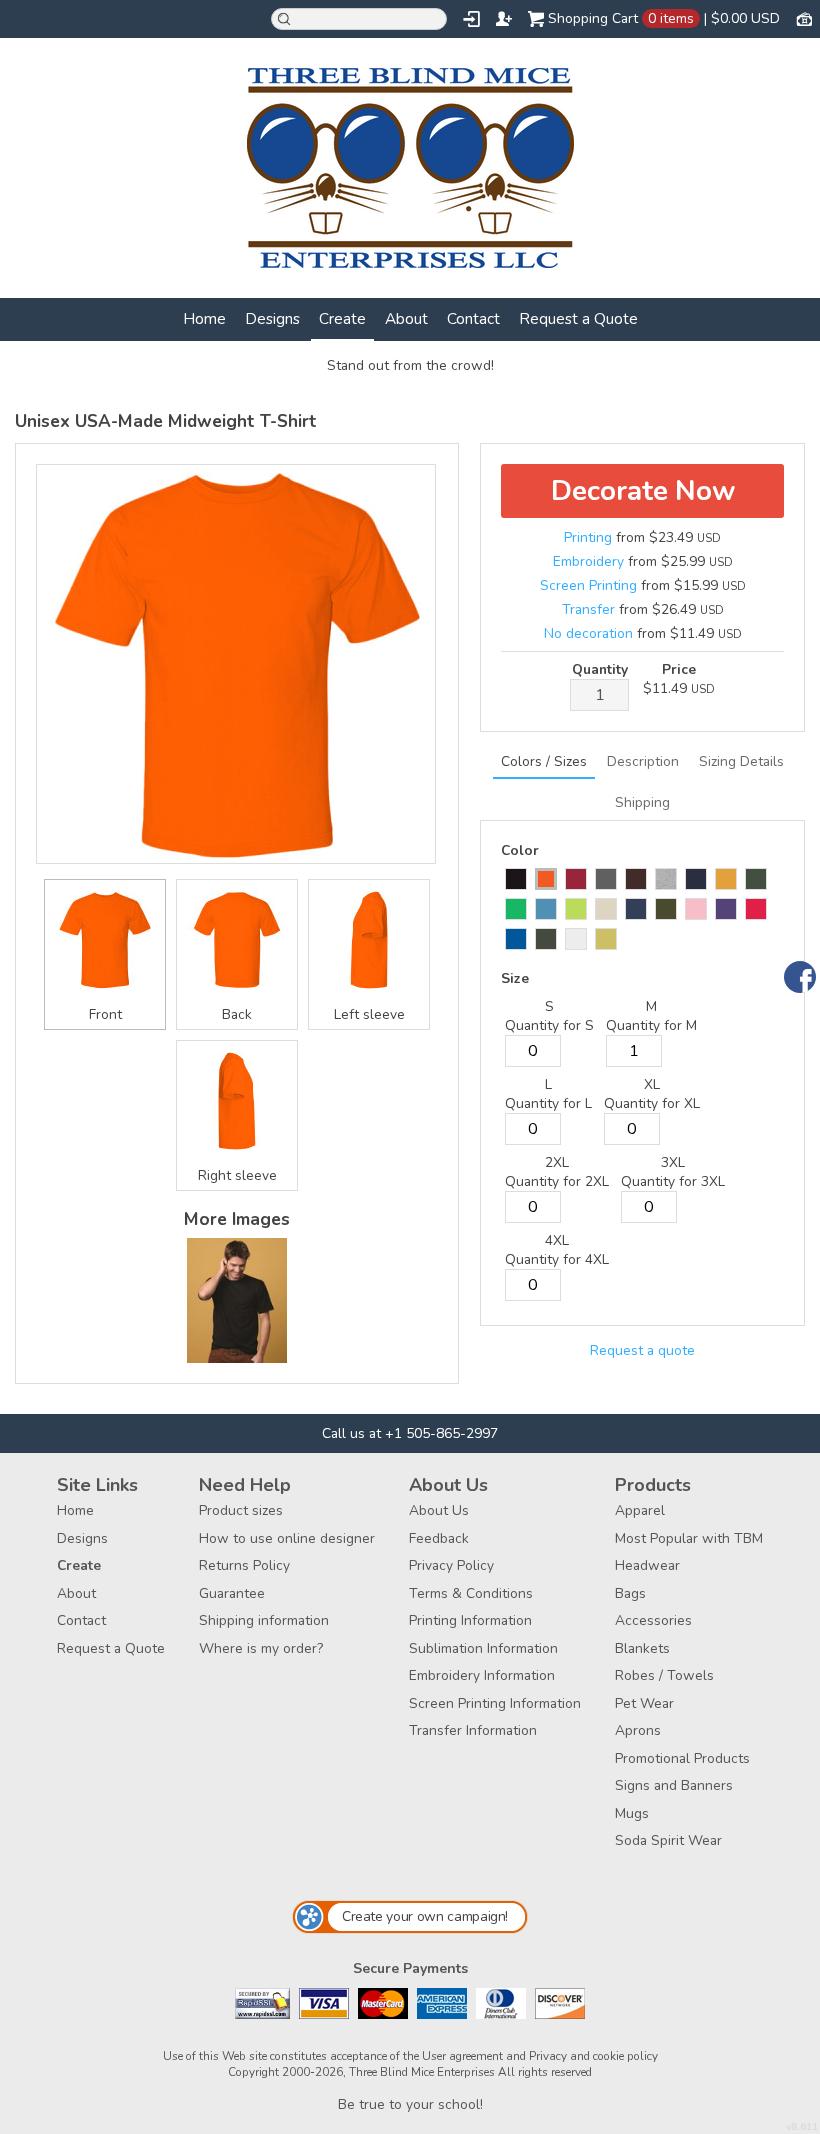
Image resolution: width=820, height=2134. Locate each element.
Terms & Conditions (471, 1593)
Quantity (600, 669)
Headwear (647, 1565)
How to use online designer (287, 1538)
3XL (673, 1162)
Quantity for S (549, 1025)
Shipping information (264, 1620)
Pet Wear (644, 1703)
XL (652, 1084)
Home (204, 318)
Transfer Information (473, 1730)
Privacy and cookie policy (593, 2056)
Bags (630, 1593)
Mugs (632, 1813)
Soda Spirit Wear (668, 1840)
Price (679, 669)
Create (342, 318)
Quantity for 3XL (673, 1181)
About (406, 318)
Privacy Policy (451, 1565)
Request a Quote (578, 318)
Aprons (638, 1730)
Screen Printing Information (495, 1703)
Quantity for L (548, 1103)
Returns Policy (244, 1565)
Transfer (588, 609)
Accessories (653, 1620)
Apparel (640, 1510)
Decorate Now (643, 491)
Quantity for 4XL (557, 1259)
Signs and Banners (674, 1785)
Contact (473, 318)
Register (504, 19)
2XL (557, 1162)
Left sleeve (369, 1014)
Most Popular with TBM (689, 1538)
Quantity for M (651, 1025)
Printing (588, 537)
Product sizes (241, 1510)
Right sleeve (237, 1175)
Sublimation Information (483, 1648)
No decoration (588, 633)
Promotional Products (682, 1758)
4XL (557, 1240)
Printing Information (470, 1620)
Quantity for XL (652, 1103)
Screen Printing (588, 585)
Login (471, 19)
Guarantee (232, 1593)
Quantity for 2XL (557, 1181)
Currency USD (804, 18)
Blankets (642, 1648)
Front (105, 1014)
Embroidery (588, 561)
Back (237, 1014)
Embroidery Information (482, 1675)
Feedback (439, 1538)
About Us (439, 1510)
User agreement (462, 2056)
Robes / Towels (664, 1675)
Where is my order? (261, 1648)
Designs (272, 318)
